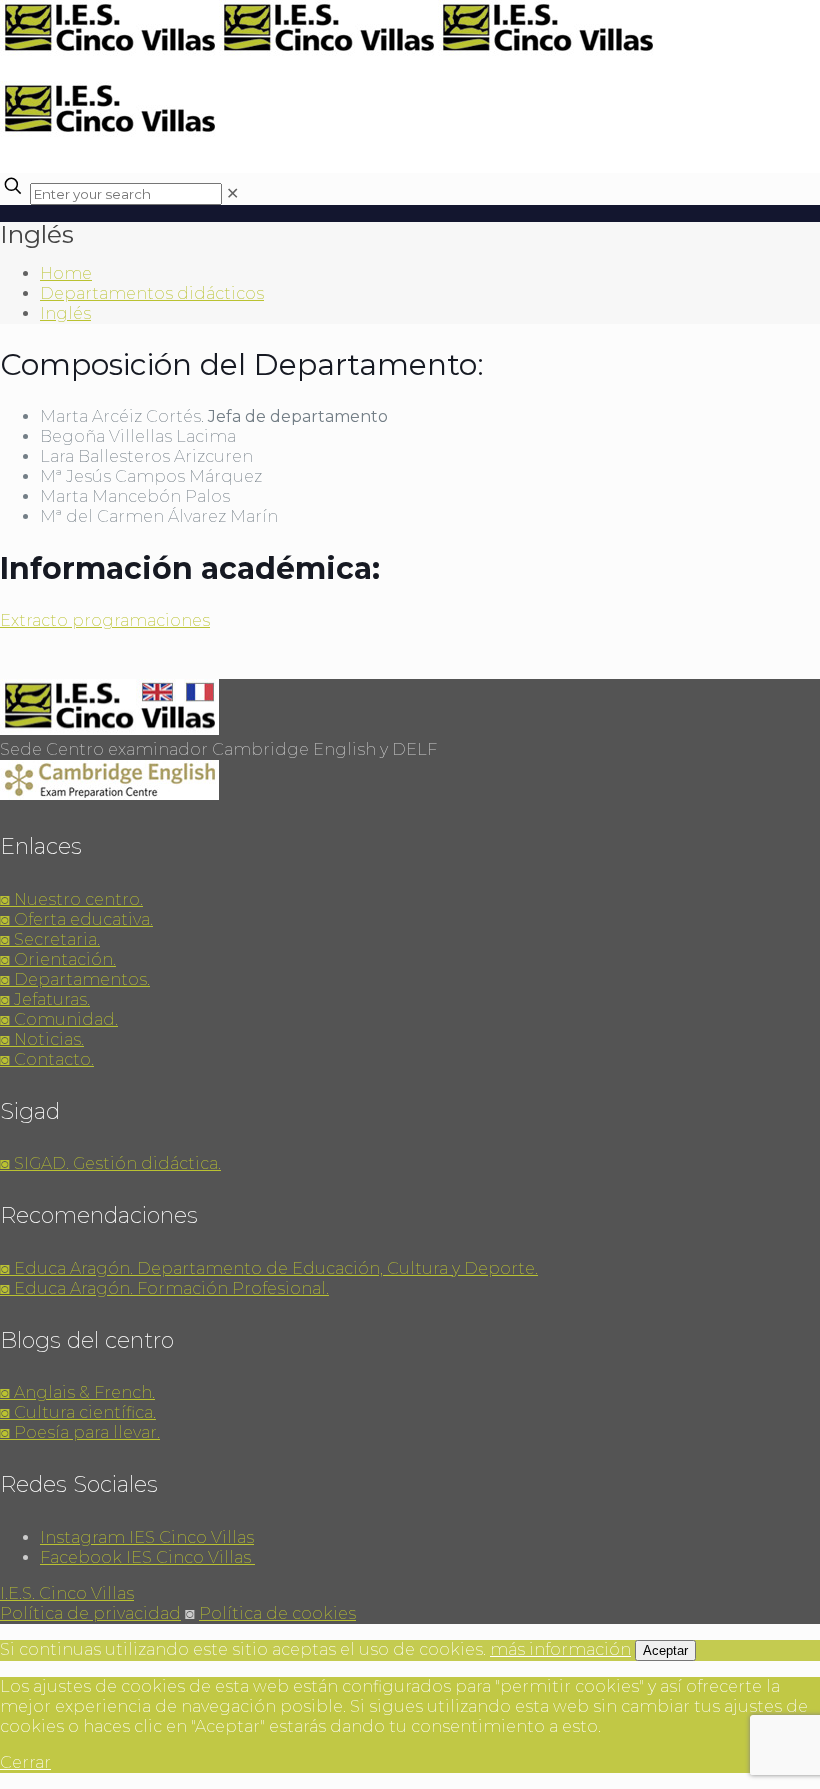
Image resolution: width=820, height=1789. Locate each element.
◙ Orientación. (58, 959)
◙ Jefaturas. (45, 999)
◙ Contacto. (47, 1059)
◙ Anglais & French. (77, 1392)
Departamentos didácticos (152, 293)
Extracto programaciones (105, 620)
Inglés (65, 313)
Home (66, 273)
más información (560, 1649)
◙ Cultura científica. (78, 1412)
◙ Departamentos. (75, 979)
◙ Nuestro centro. (71, 899)
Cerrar (25, 1762)
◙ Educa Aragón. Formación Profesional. (164, 1288)
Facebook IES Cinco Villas (147, 1557)
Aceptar (665, 1650)
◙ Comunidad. (59, 1019)
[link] (232, 193)
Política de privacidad (90, 1613)
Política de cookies (277, 1613)
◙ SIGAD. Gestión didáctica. (110, 1163)
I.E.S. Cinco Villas (67, 1593)
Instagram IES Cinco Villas (147, 1537)
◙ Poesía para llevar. (80, 1432)
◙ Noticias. (42, 1039)
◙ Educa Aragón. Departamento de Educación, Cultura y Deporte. (269, 1268)
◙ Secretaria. (50, 939)
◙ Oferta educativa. (76, 919)
